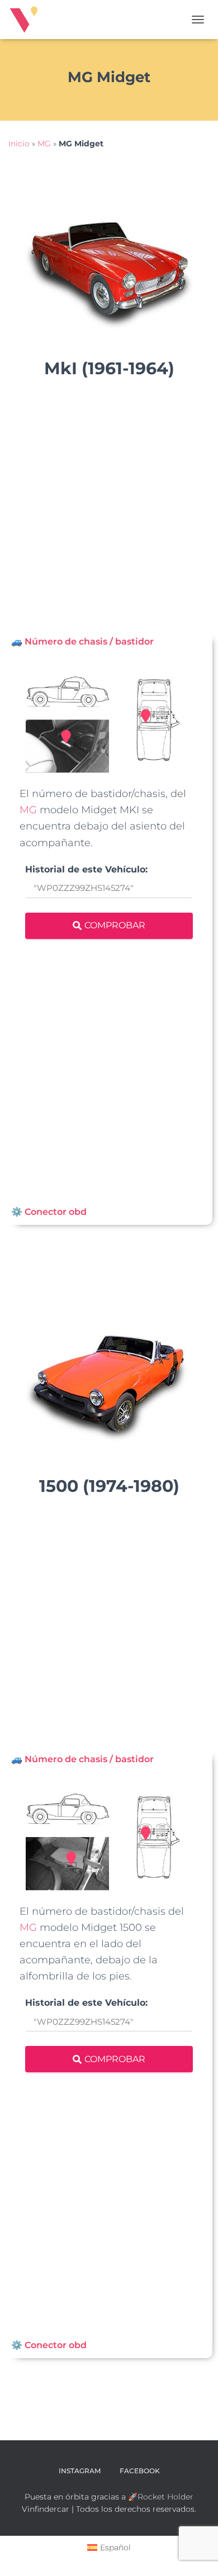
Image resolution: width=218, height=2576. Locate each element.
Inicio (19, 144)
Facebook (140, 2471)
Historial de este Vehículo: (86, 870)
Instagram (80, 2471)
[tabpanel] (109, 927)
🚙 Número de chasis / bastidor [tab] (82, 641)
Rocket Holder (165, 2497)
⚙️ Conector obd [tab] (49, 1212)
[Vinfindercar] (28, 20)
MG (44, 144)
